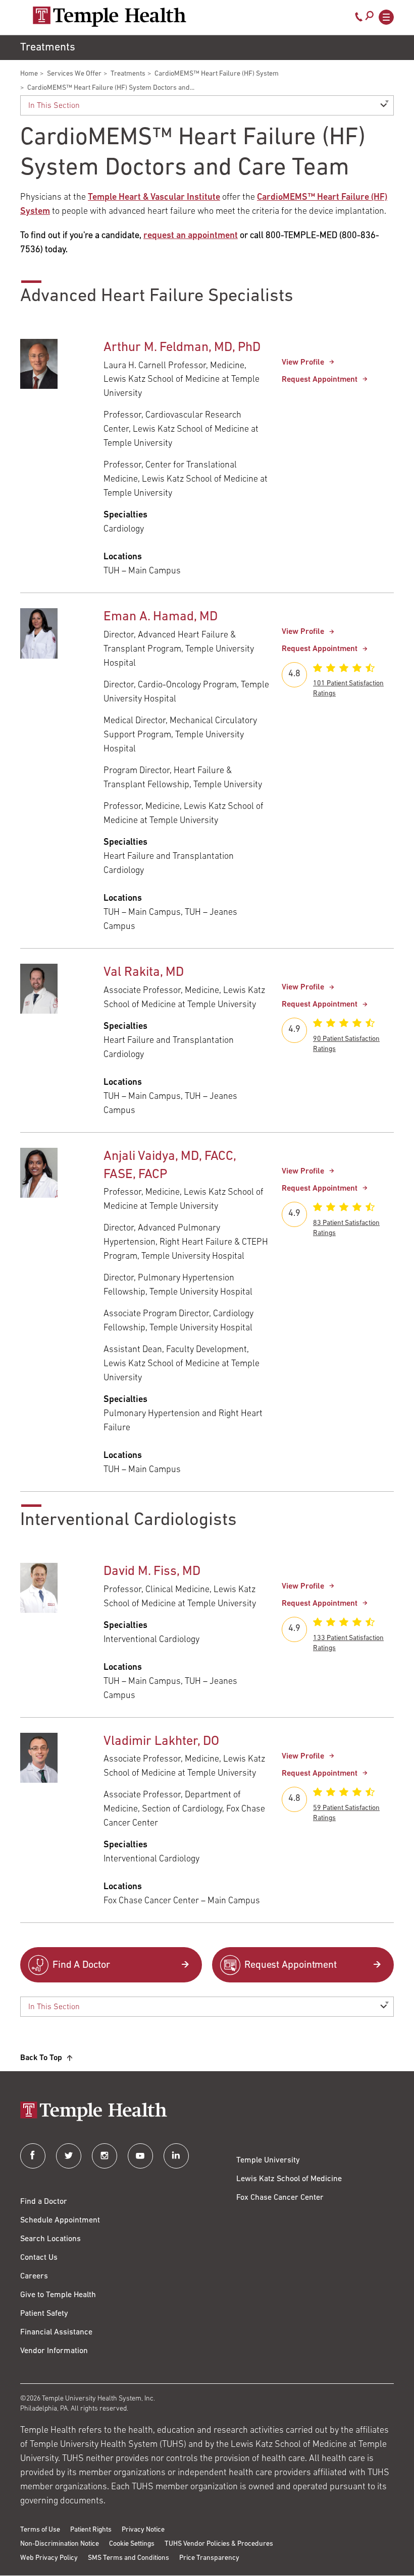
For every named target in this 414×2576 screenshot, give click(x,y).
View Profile (303, 363)
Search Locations (50, 2239)
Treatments (128, 74)
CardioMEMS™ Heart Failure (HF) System (217, 74)
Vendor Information (54, 2351)
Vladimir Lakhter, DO (161, 1742)
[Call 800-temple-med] (359, 19)
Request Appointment (320, 380)
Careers (34, 2276)
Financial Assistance (56, 2332)
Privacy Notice (143, 2530)
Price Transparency (209, 2558)
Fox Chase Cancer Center (280, 2198)
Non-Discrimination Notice (60, 2544)
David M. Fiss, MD (152, 1572)
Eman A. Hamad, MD (161, 617)
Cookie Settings (132, 2544)
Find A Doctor (81, 1965)
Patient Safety (44, 2314)
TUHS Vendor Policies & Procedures (219, 2544)
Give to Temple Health (58, 2295)
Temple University (268, 2160)
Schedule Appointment (60, 2220)
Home (29, 74)
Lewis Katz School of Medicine (289, 2179)
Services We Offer (74, 74)
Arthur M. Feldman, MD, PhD (182, 348)
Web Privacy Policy (49, 2558)
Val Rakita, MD (144, 973)
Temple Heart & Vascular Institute (154, 198)
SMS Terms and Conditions (128, 2558)
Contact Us (39, 2258)
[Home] (207, 2112)
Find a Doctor (44, 2202)
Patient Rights (91, 2530)
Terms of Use (40, 2530)
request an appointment (191, 236)
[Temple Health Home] (109, 17)
